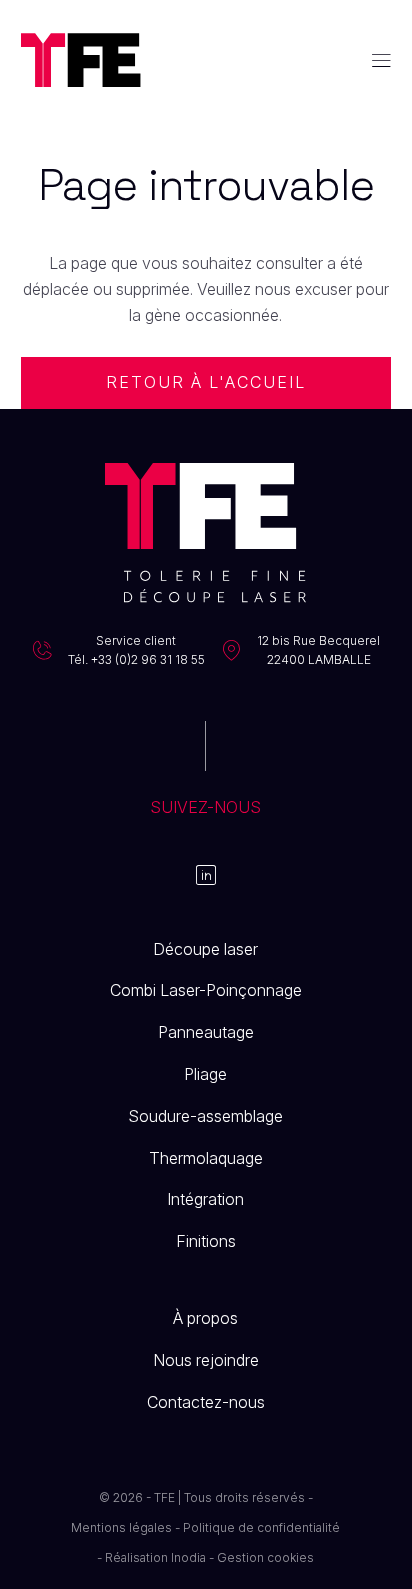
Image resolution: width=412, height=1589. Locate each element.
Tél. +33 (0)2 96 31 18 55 (136, 659)
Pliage (205, 1074)
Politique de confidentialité (261, 1527)
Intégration (205, 1199)
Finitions (206, 1241)
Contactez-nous (206, 1402)
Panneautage (206, 1032)
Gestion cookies (265, 1557)
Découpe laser (205, 949)
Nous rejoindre (206, 1360)
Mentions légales (121, 1527)
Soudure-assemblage (205, 1116)
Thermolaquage (206, 1158)
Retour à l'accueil (206, 382)
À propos (205, 1318)
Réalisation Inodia (155, 1557)
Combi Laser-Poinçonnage (206, 990)
